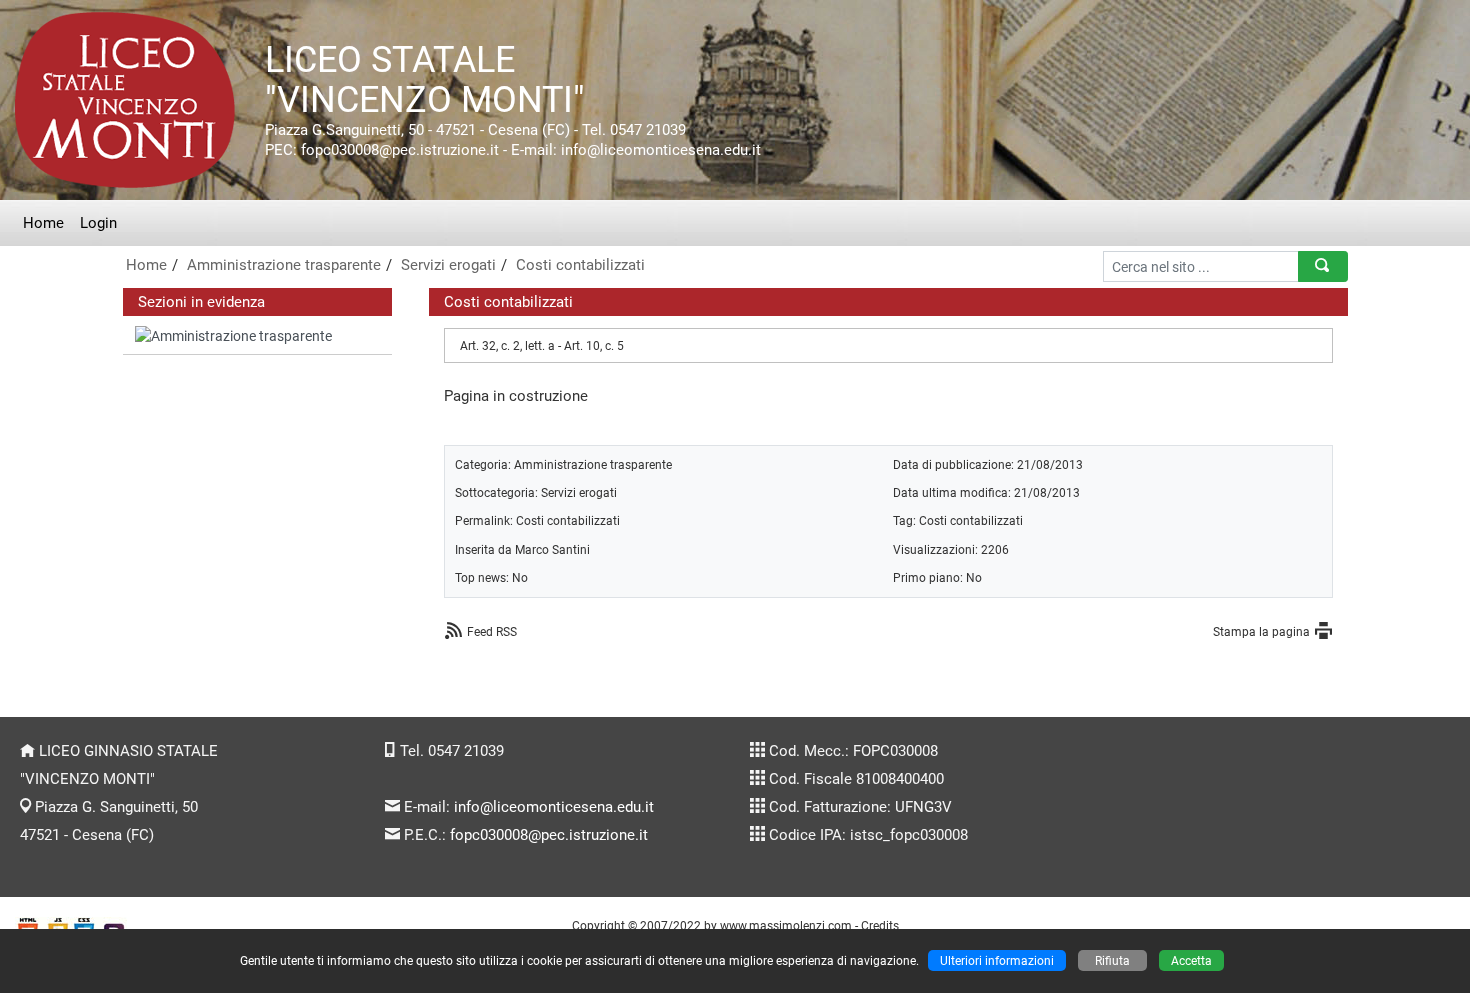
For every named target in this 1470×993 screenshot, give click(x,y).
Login (98, 223)
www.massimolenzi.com (786, 925)
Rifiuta (1112, 960)
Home (43, 223)
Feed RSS (492, 631)
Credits (880, 925)
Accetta (1191, 960)
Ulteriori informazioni (997, 960)
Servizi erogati (448, 265)
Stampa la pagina (1261, 631)
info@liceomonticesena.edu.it (554, 807)
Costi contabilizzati (580, 265)
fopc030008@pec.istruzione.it (549, 835)
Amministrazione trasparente (284, 265)
